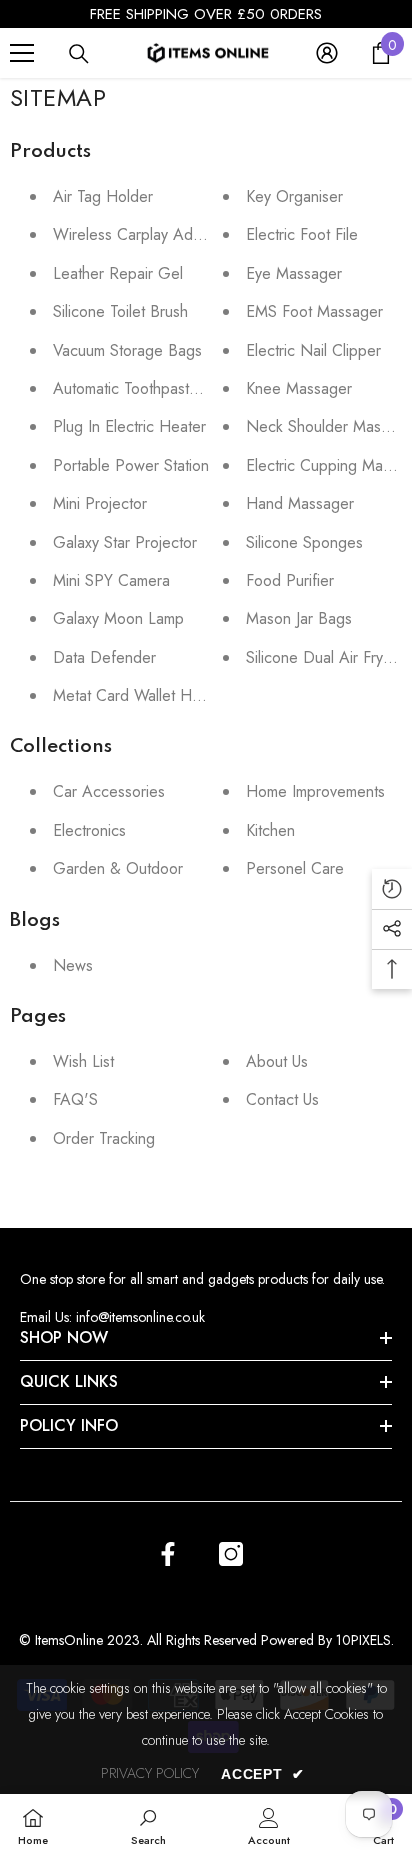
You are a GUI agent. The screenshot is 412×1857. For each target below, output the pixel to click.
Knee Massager (299, 388)
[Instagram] (231, 1554)
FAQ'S (75, 1099)
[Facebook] (168, 1554)
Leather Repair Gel (118, 273)
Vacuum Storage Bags (127, 350)
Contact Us (282, 1099)
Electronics (89, 830)
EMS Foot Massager (314, 311)
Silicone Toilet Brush (120, 311)
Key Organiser (294, 196)
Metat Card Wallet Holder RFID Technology (200, 695)
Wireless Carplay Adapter (140, 234)
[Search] (79, 54)
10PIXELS (363, 1640)
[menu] (22, 53)
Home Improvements (315, 791)
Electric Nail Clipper (313, 350)
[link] (148, 1825)
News (73, 965)
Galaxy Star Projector (125, 542)
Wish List (83, 1061)
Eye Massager (294, 273)
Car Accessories (109, 791)
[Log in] (327, 53)
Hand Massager (300, 503)
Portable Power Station (131, 465)
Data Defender (104, 657)
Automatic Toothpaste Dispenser (162, 388)
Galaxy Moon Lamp (118, 618)
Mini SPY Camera (111, 580)
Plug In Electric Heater (129, 426)
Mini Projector (100, 503)
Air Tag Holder (103, 196)
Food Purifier (290, 580)
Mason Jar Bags (299, 618)
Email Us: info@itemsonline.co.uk (112, 1317)
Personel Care (295, 868)
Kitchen (270, 830)
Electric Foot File (302, 234)
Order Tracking (104, 1138)
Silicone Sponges (304, 542)
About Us (277, 1061)
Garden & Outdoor (118, 868)
